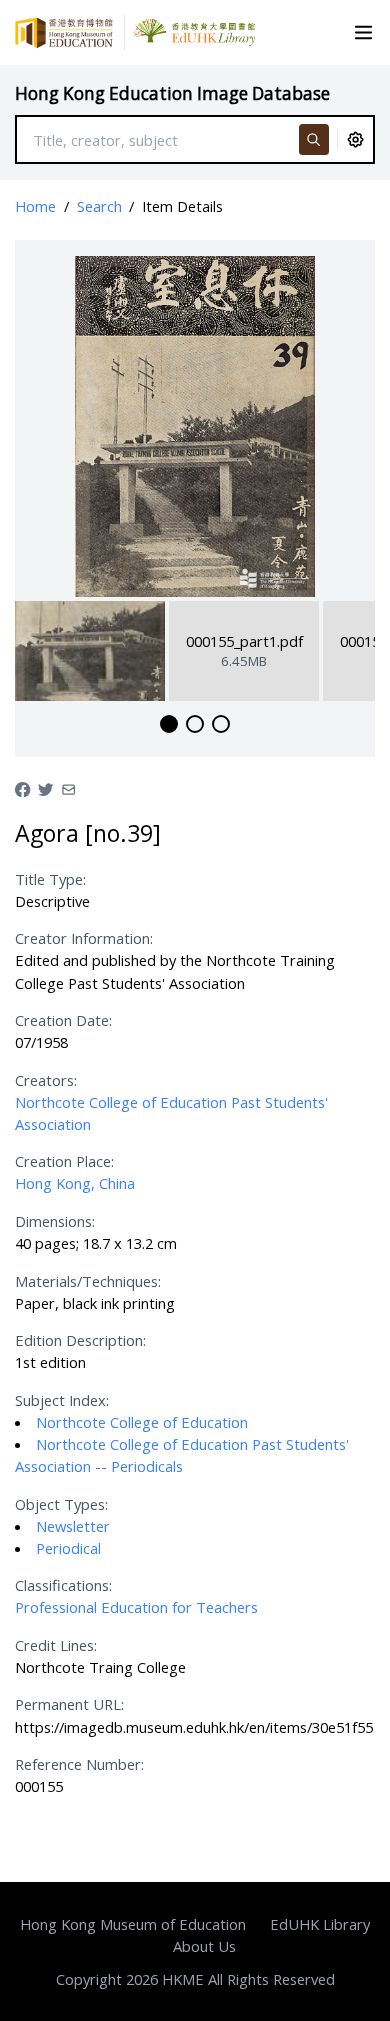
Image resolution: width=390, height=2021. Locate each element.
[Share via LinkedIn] (68, 788)
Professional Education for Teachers (136, 1607)
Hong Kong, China (75, 1183)
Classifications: (63, 1585)
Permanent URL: (69, 1704)
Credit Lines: (56, 1645)
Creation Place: (64, 1161)
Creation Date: (63, 1020)
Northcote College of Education (142, 1422)
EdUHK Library (320, 1924)
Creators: (46, 1080)
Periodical (68, 1548)
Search (99, 206)
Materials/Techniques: (88, 1281)
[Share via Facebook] (22, 788)
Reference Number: (79, 1764)
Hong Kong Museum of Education (133, 1924)
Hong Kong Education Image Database (172, 93)
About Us (204, 1946)
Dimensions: (55, 1221)
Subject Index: (62, 1400)
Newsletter (73, 1526)
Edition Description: (80, 1340)
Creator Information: (84, 938)
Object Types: (61, 1504)
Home (35, 206)
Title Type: (50, 879)
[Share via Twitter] (45, 788)
